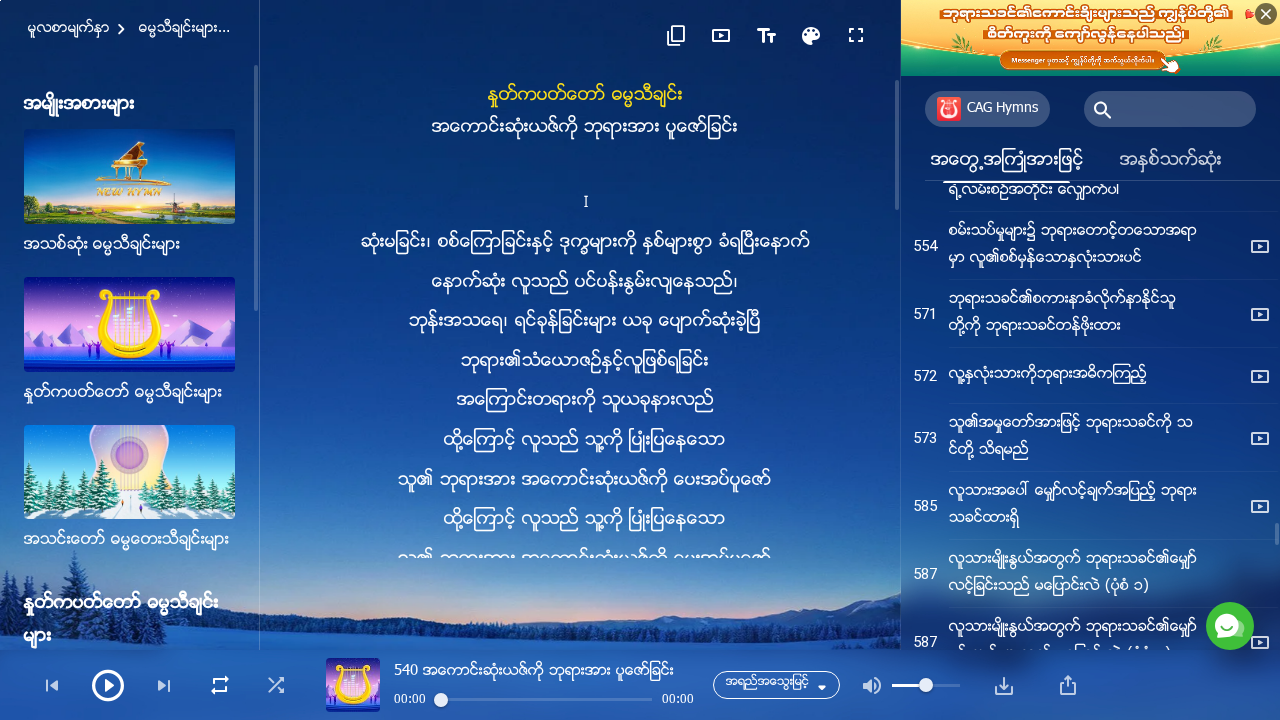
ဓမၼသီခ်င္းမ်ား (178, 29)
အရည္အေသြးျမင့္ (767, 682)
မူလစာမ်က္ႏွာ (69, 29)
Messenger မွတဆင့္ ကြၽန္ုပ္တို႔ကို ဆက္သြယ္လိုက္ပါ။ (1070, 528)
